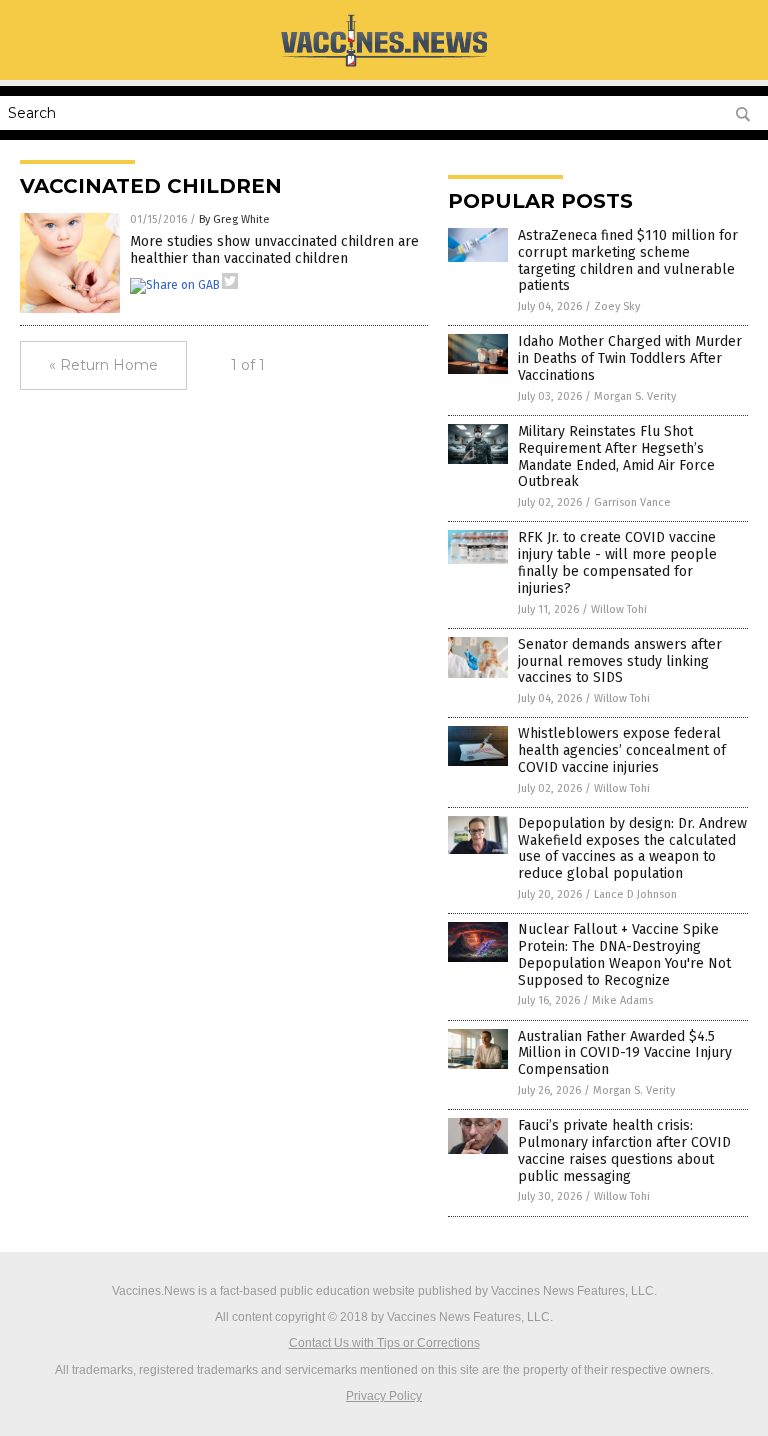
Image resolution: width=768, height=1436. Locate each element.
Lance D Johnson (635, 894)
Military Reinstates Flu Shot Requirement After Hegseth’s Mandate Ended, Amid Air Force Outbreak (616, 456)
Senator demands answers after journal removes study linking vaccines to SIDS (620, 661)
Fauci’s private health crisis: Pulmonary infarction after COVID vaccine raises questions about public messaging (624, 1150)
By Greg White (234, 219)
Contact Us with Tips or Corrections (384, 1343)
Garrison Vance (632, 502)
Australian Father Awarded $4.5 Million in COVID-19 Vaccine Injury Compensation (625, 1053)
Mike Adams (622, 1000)
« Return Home (103, 365)
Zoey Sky (617, 306)
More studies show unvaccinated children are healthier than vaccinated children (274, 250)
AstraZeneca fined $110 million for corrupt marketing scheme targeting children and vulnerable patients (628, 260)
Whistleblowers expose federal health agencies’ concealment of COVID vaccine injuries (622, 750)
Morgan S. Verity (635, 396)
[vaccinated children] (383, 66)
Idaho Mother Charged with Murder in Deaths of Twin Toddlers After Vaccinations (630, 358)
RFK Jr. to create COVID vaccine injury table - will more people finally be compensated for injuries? (617, 562)
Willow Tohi (619, 609)
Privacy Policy (384, 1396)
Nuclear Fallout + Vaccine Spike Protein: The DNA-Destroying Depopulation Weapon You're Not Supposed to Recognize (624, 954)
